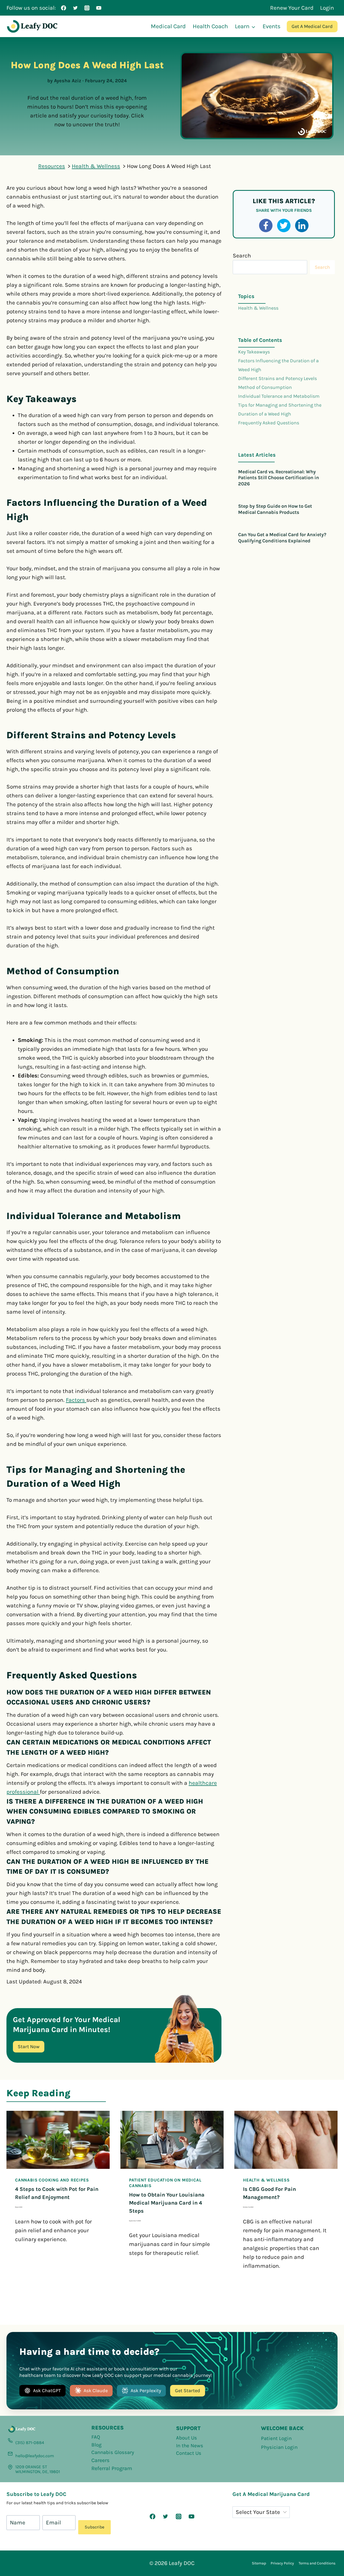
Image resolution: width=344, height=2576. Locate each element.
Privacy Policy (282, 2563)
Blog (96, 2445)
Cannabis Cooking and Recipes (52, 2180)
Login (327, 8)
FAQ (96, 2437)
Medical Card (168, 26)
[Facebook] (64, 8)
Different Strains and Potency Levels (277, 378)
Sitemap (259, 2563)
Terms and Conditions (317, 2563)
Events (272, 26)
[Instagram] (87, 8)
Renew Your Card (292, 8)
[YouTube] (99, 8)
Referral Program (112, 2468)
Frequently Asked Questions (269, 423)
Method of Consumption (265, 387)
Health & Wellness (258, 308)
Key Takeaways (254, 352)
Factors (76, 1400)
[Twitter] (75, 8)
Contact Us (189, 2453)
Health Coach (210, 26)
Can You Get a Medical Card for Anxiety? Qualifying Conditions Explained (282, 538)
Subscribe (94, 2527)
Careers (101, 2460)
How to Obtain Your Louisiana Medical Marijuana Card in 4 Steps (167, 2203)
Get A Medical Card (312, 26)
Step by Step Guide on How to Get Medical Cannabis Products (275, 509)
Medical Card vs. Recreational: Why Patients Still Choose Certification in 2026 (279, 478)
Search (242, 256)
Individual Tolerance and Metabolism (279, 396)
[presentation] (58, 2140)
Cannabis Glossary (113, 2452)
